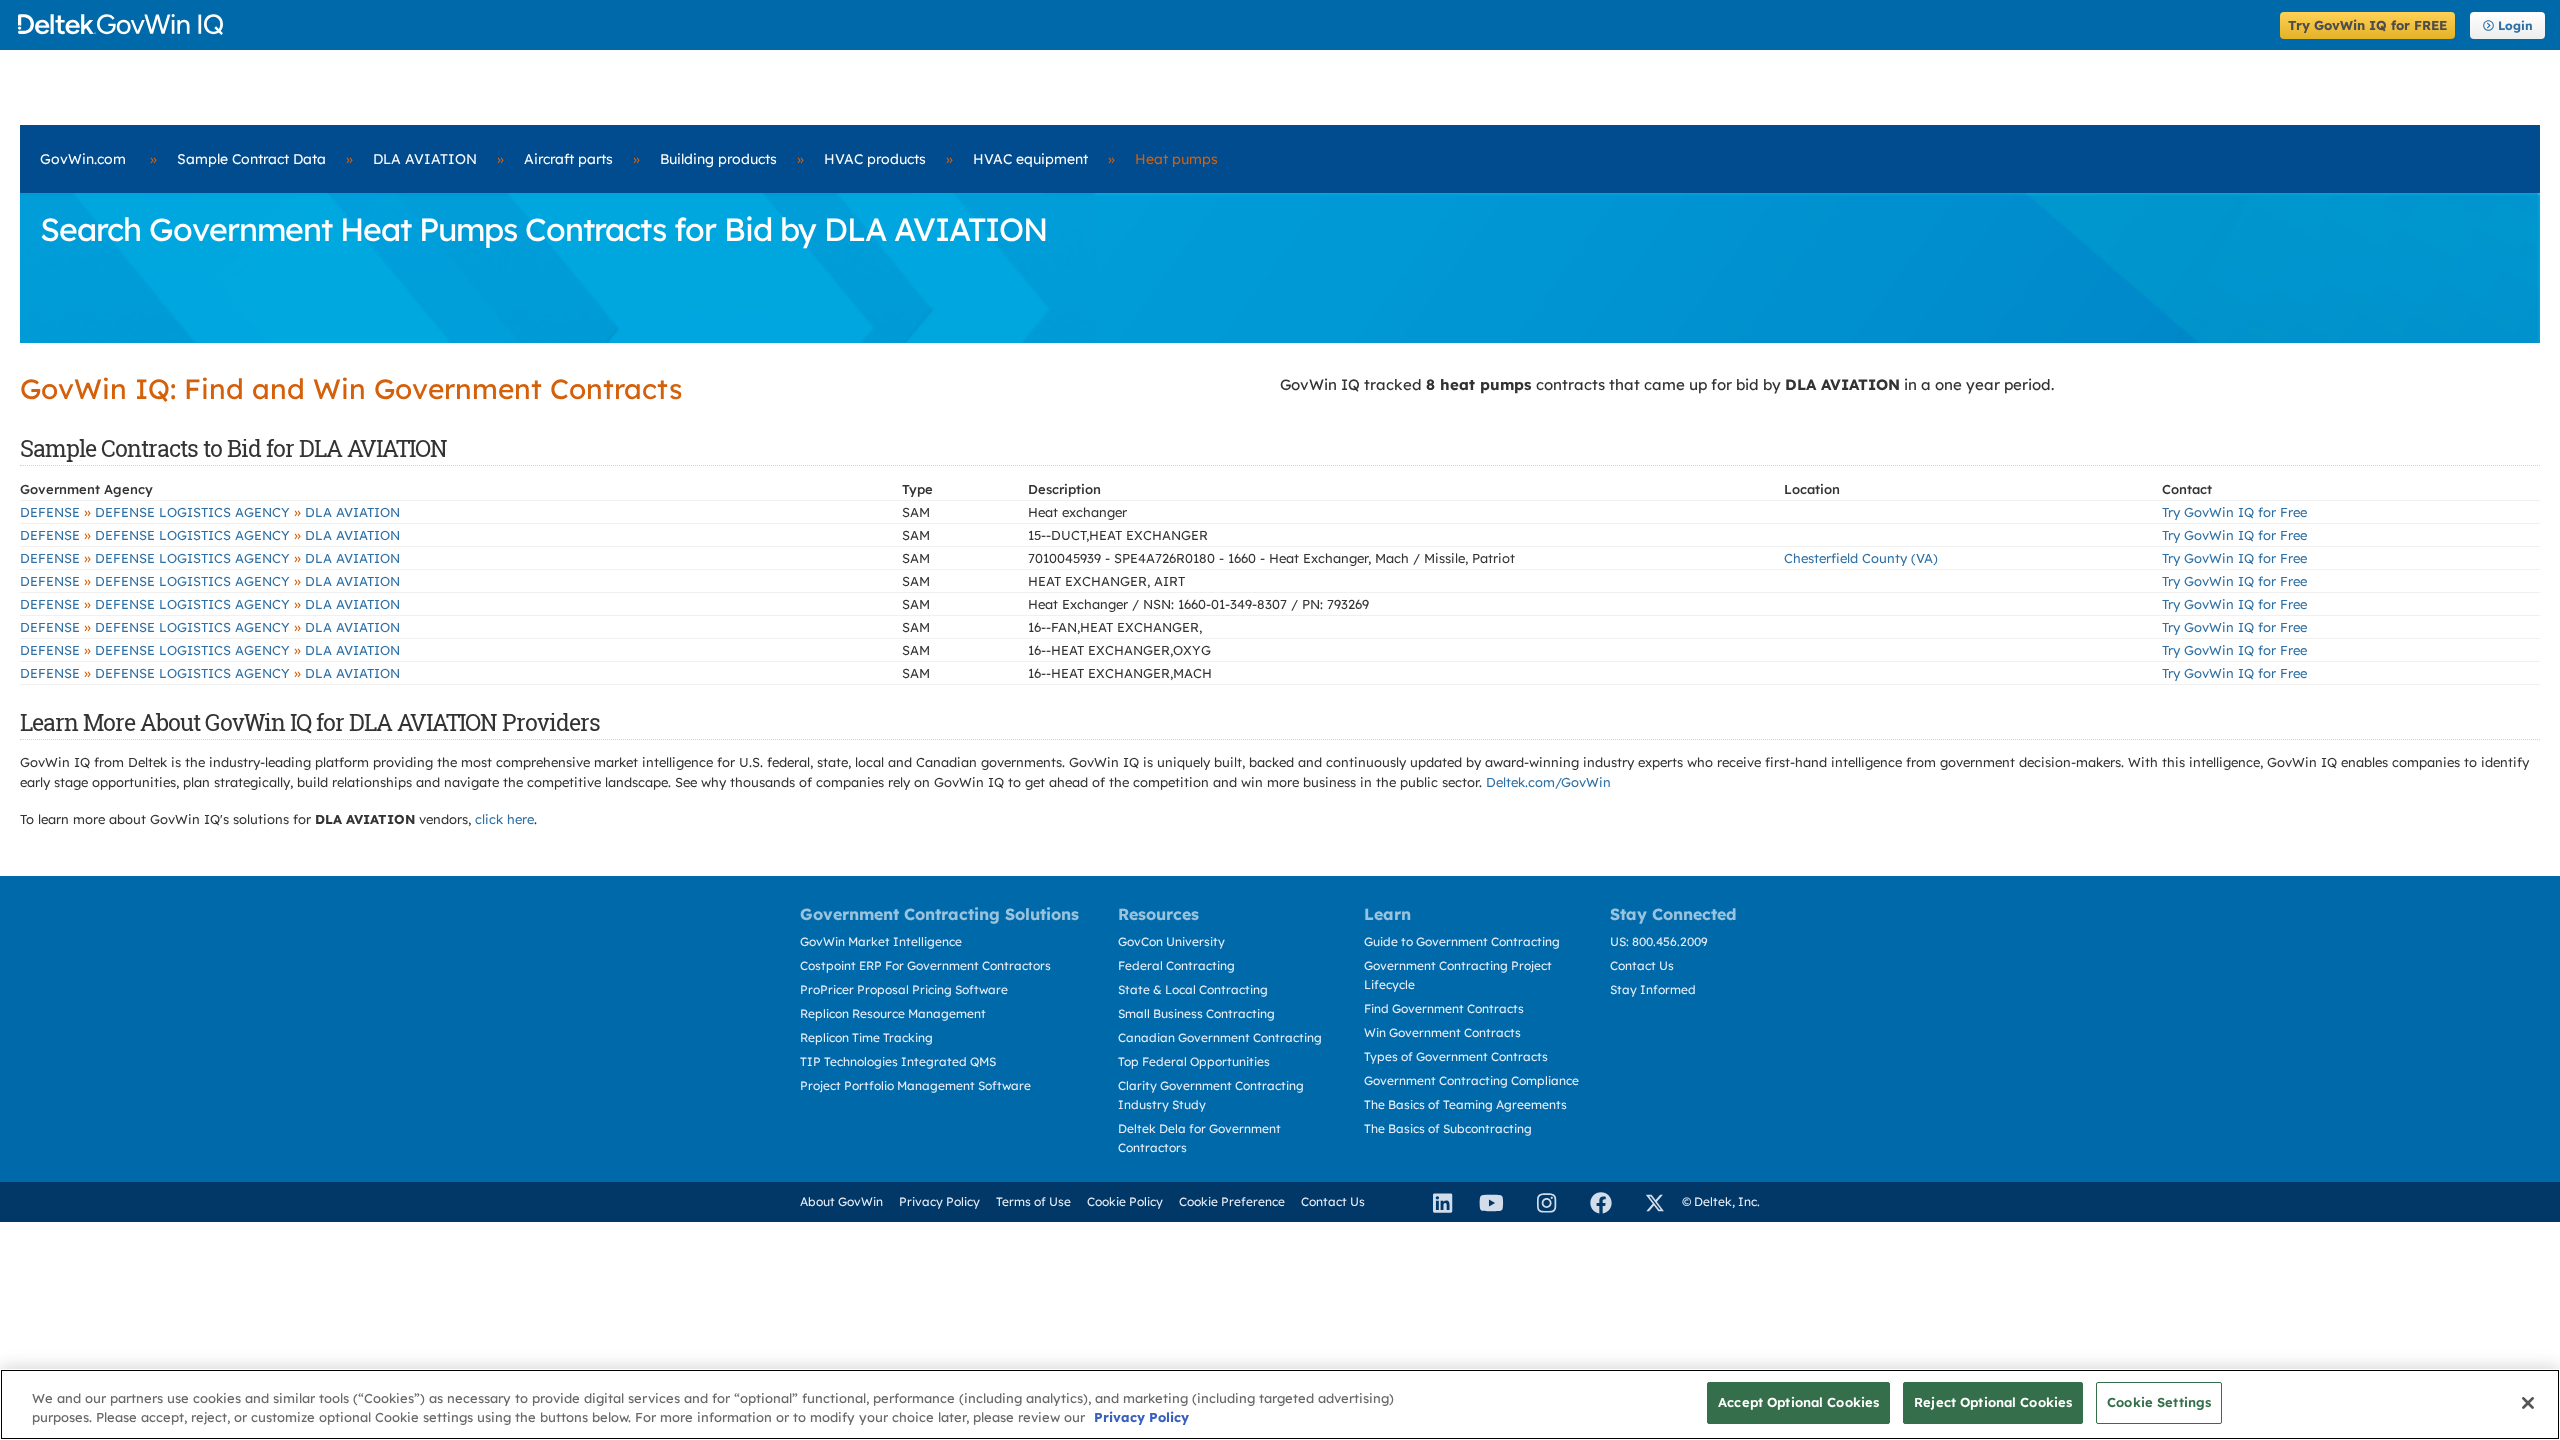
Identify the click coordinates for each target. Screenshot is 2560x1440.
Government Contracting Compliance (1471, 1080)
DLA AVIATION (425, 159)
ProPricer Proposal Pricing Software (904, 989)
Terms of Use (1033, 1201)
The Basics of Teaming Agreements (1465, 1104)
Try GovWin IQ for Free (2234, 512)
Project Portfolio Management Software (915, 1085)
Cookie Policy (1125, 1201)
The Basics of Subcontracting (1448, 1128)
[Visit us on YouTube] (1486, 1202)
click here (504, 819)
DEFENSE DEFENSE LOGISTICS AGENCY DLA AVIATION (210, 512)
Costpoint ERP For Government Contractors (925, 965)
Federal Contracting (1176, 965)
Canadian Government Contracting (1220, 1037)
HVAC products (875, 159)
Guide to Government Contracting (1462, 941)
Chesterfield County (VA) (1861, 558)
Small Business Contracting (1196, 1013)
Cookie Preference (1232, 1201)
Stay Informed (1653, 989)
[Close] (2528, 1403)
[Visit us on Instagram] (1538, 1202)
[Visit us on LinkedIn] (1434, 1202)
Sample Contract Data (251, 159)
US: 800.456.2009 (1659, 941)
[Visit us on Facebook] (1592, 1202)
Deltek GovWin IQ (1142, 24)
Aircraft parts (568, 159)
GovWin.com (83, 159)
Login (2515, 25)
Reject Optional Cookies (1993, 1402)
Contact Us (1642, 965)
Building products (718, 159)
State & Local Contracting (1193, 989)
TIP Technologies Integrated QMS (898, 1061)
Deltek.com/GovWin (1548, 782)
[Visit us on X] (1646, 1202)
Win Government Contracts (1442, 1032)
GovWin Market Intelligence (881, 941)
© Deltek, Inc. (1721, 1201)
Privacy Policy (939, 1201)
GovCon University (1171, 941)
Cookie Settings (2159, 1402)
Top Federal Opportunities (1194, 1061)
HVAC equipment (1030, 159)
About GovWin (841, 1201)
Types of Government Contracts (1456, 1056)
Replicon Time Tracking (866, 1037)
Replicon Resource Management (893, 1013)
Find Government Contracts (1444, 1008)
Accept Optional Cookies (1798, 1402)
